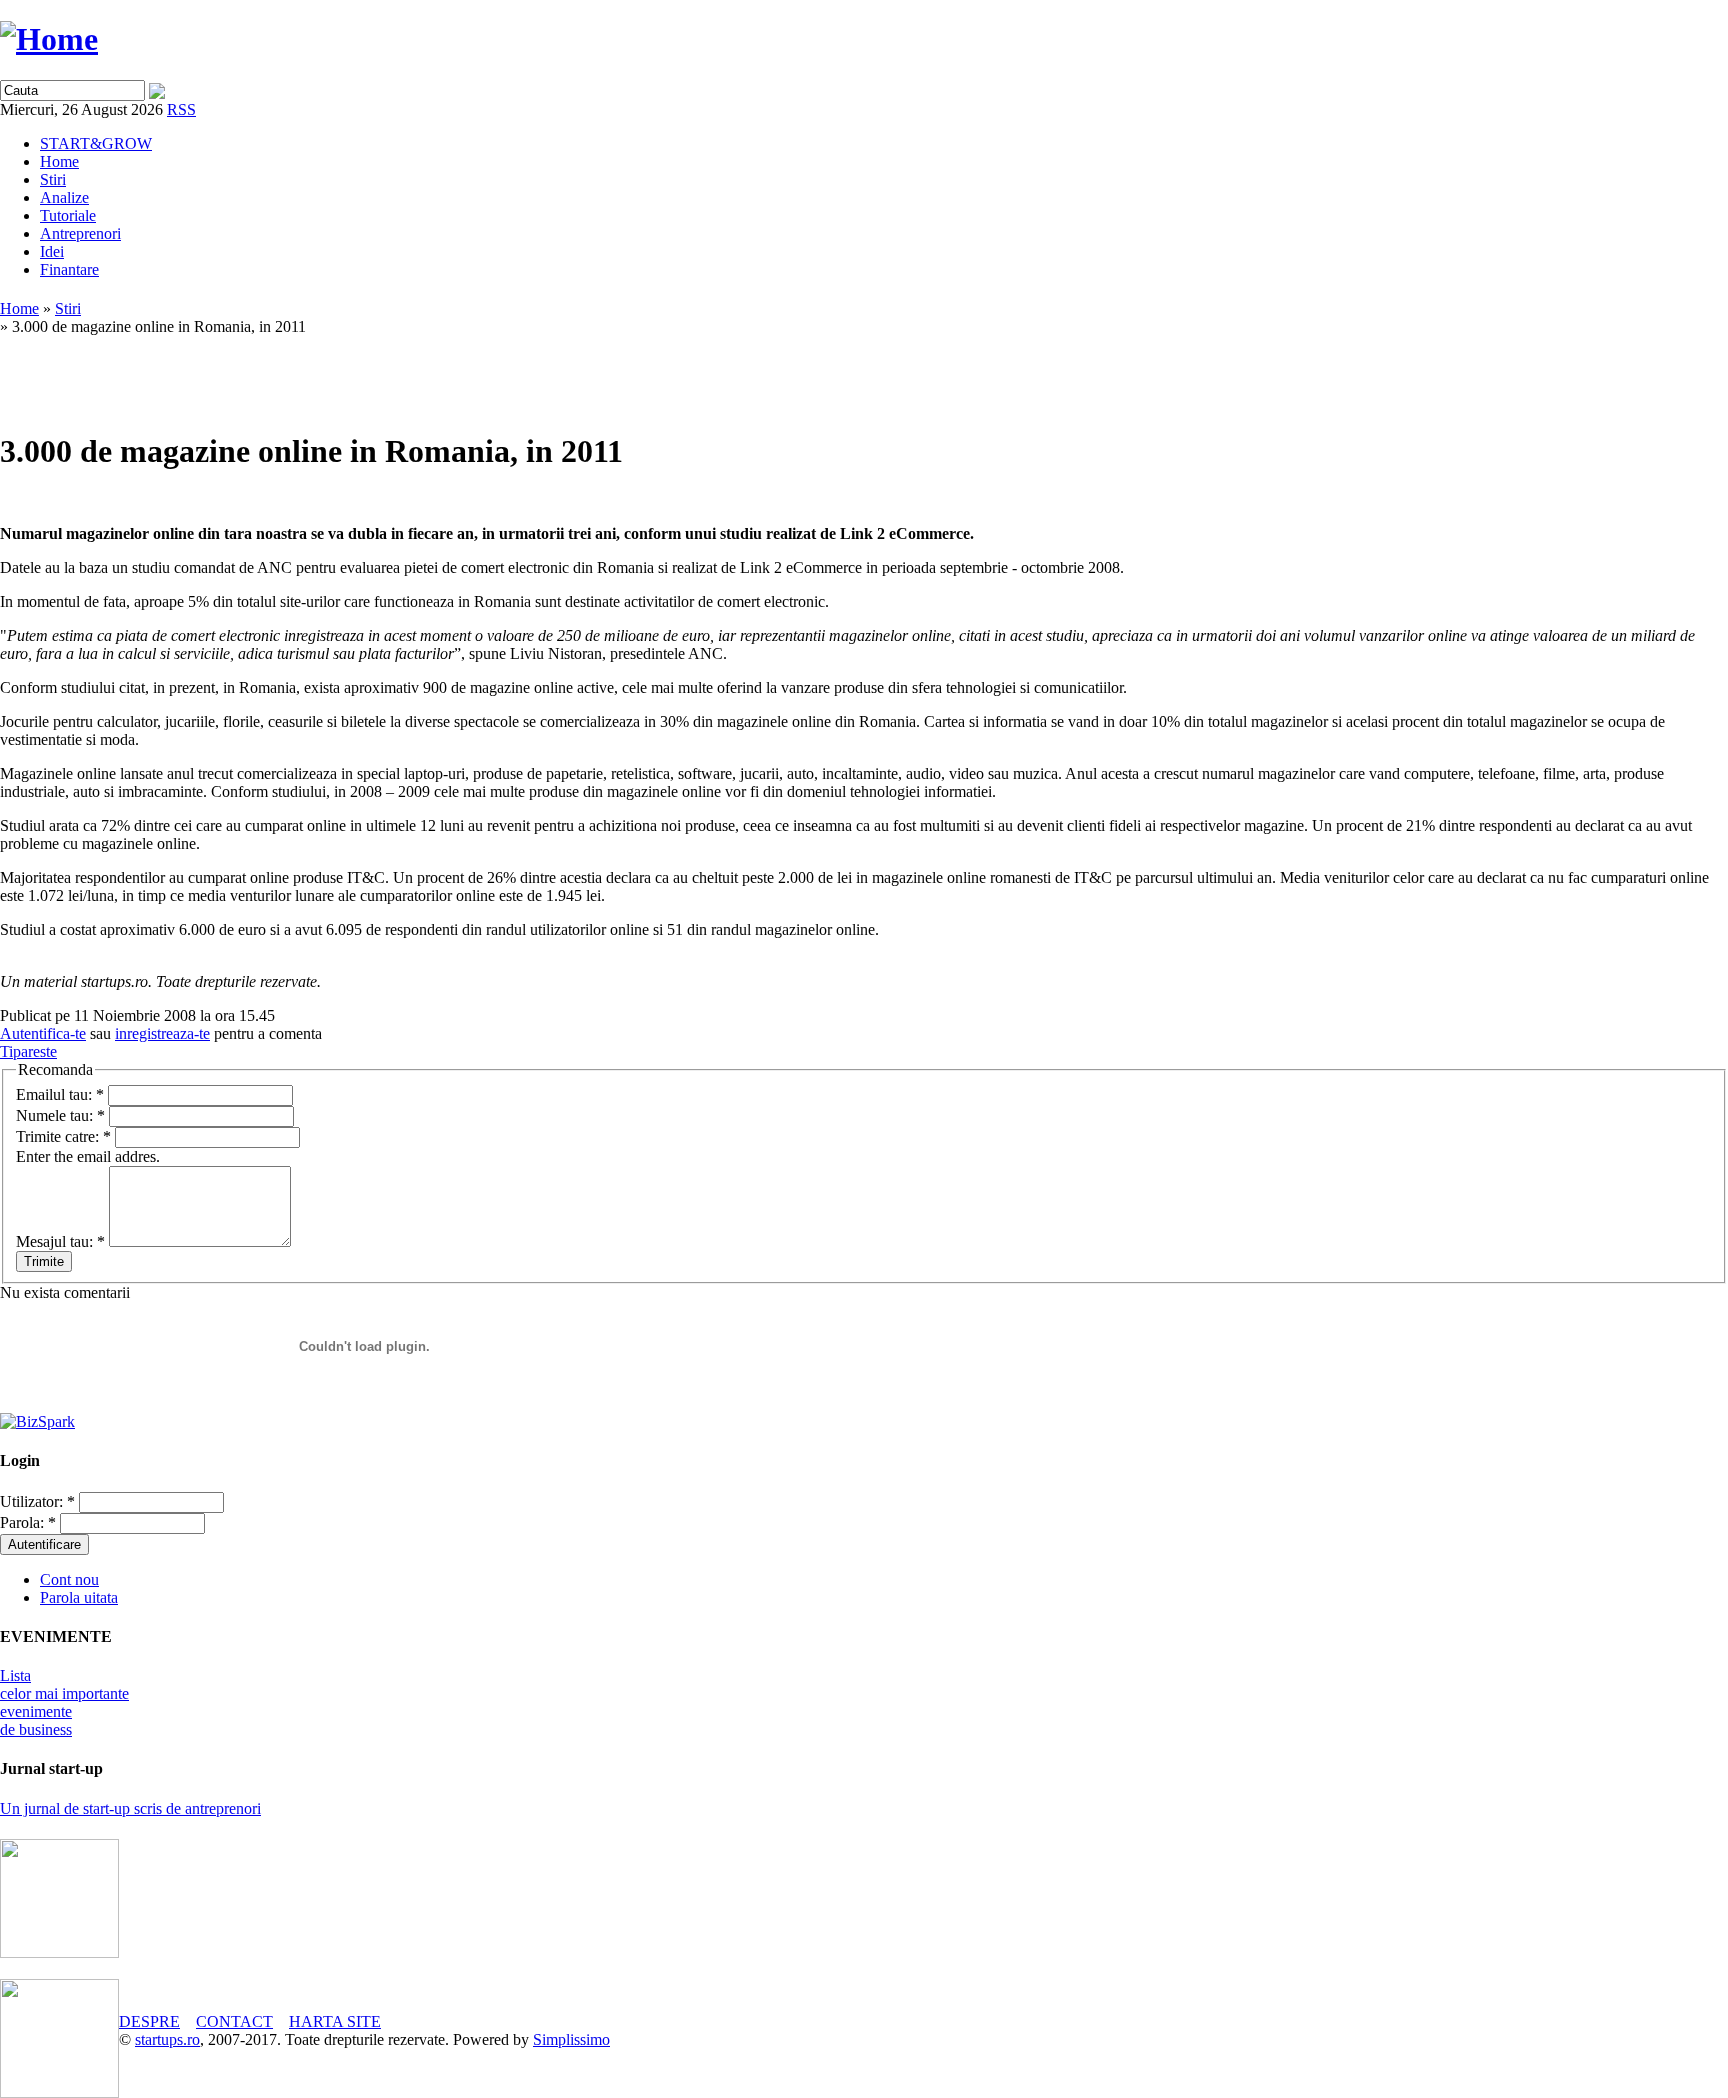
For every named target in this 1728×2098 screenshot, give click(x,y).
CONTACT (234, 2021)
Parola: (28, 1522)
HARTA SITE (335, 2021)
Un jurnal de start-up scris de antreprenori (130, 1808)
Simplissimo (571, 2039)
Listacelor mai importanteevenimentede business (64, 1702)
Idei (52, 251)
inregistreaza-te (162, 1033)
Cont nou (69, 1579)
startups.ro (167, 2039)
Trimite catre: (63, 1136)
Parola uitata (79, 1597)
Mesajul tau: (60, 1241)
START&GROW (96, 143)
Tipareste (28, 1051)
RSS (181, 109)
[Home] (49, 39)
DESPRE (149, 2021)
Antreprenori (80, 233)
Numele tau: (60, 1115)
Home (59, 161)
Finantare (69, 269)
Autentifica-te (43, 1033)
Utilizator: (37, 1501)
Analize (64, 197)
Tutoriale (68, 215)
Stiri (53, 179)
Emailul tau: (60, 1094)
